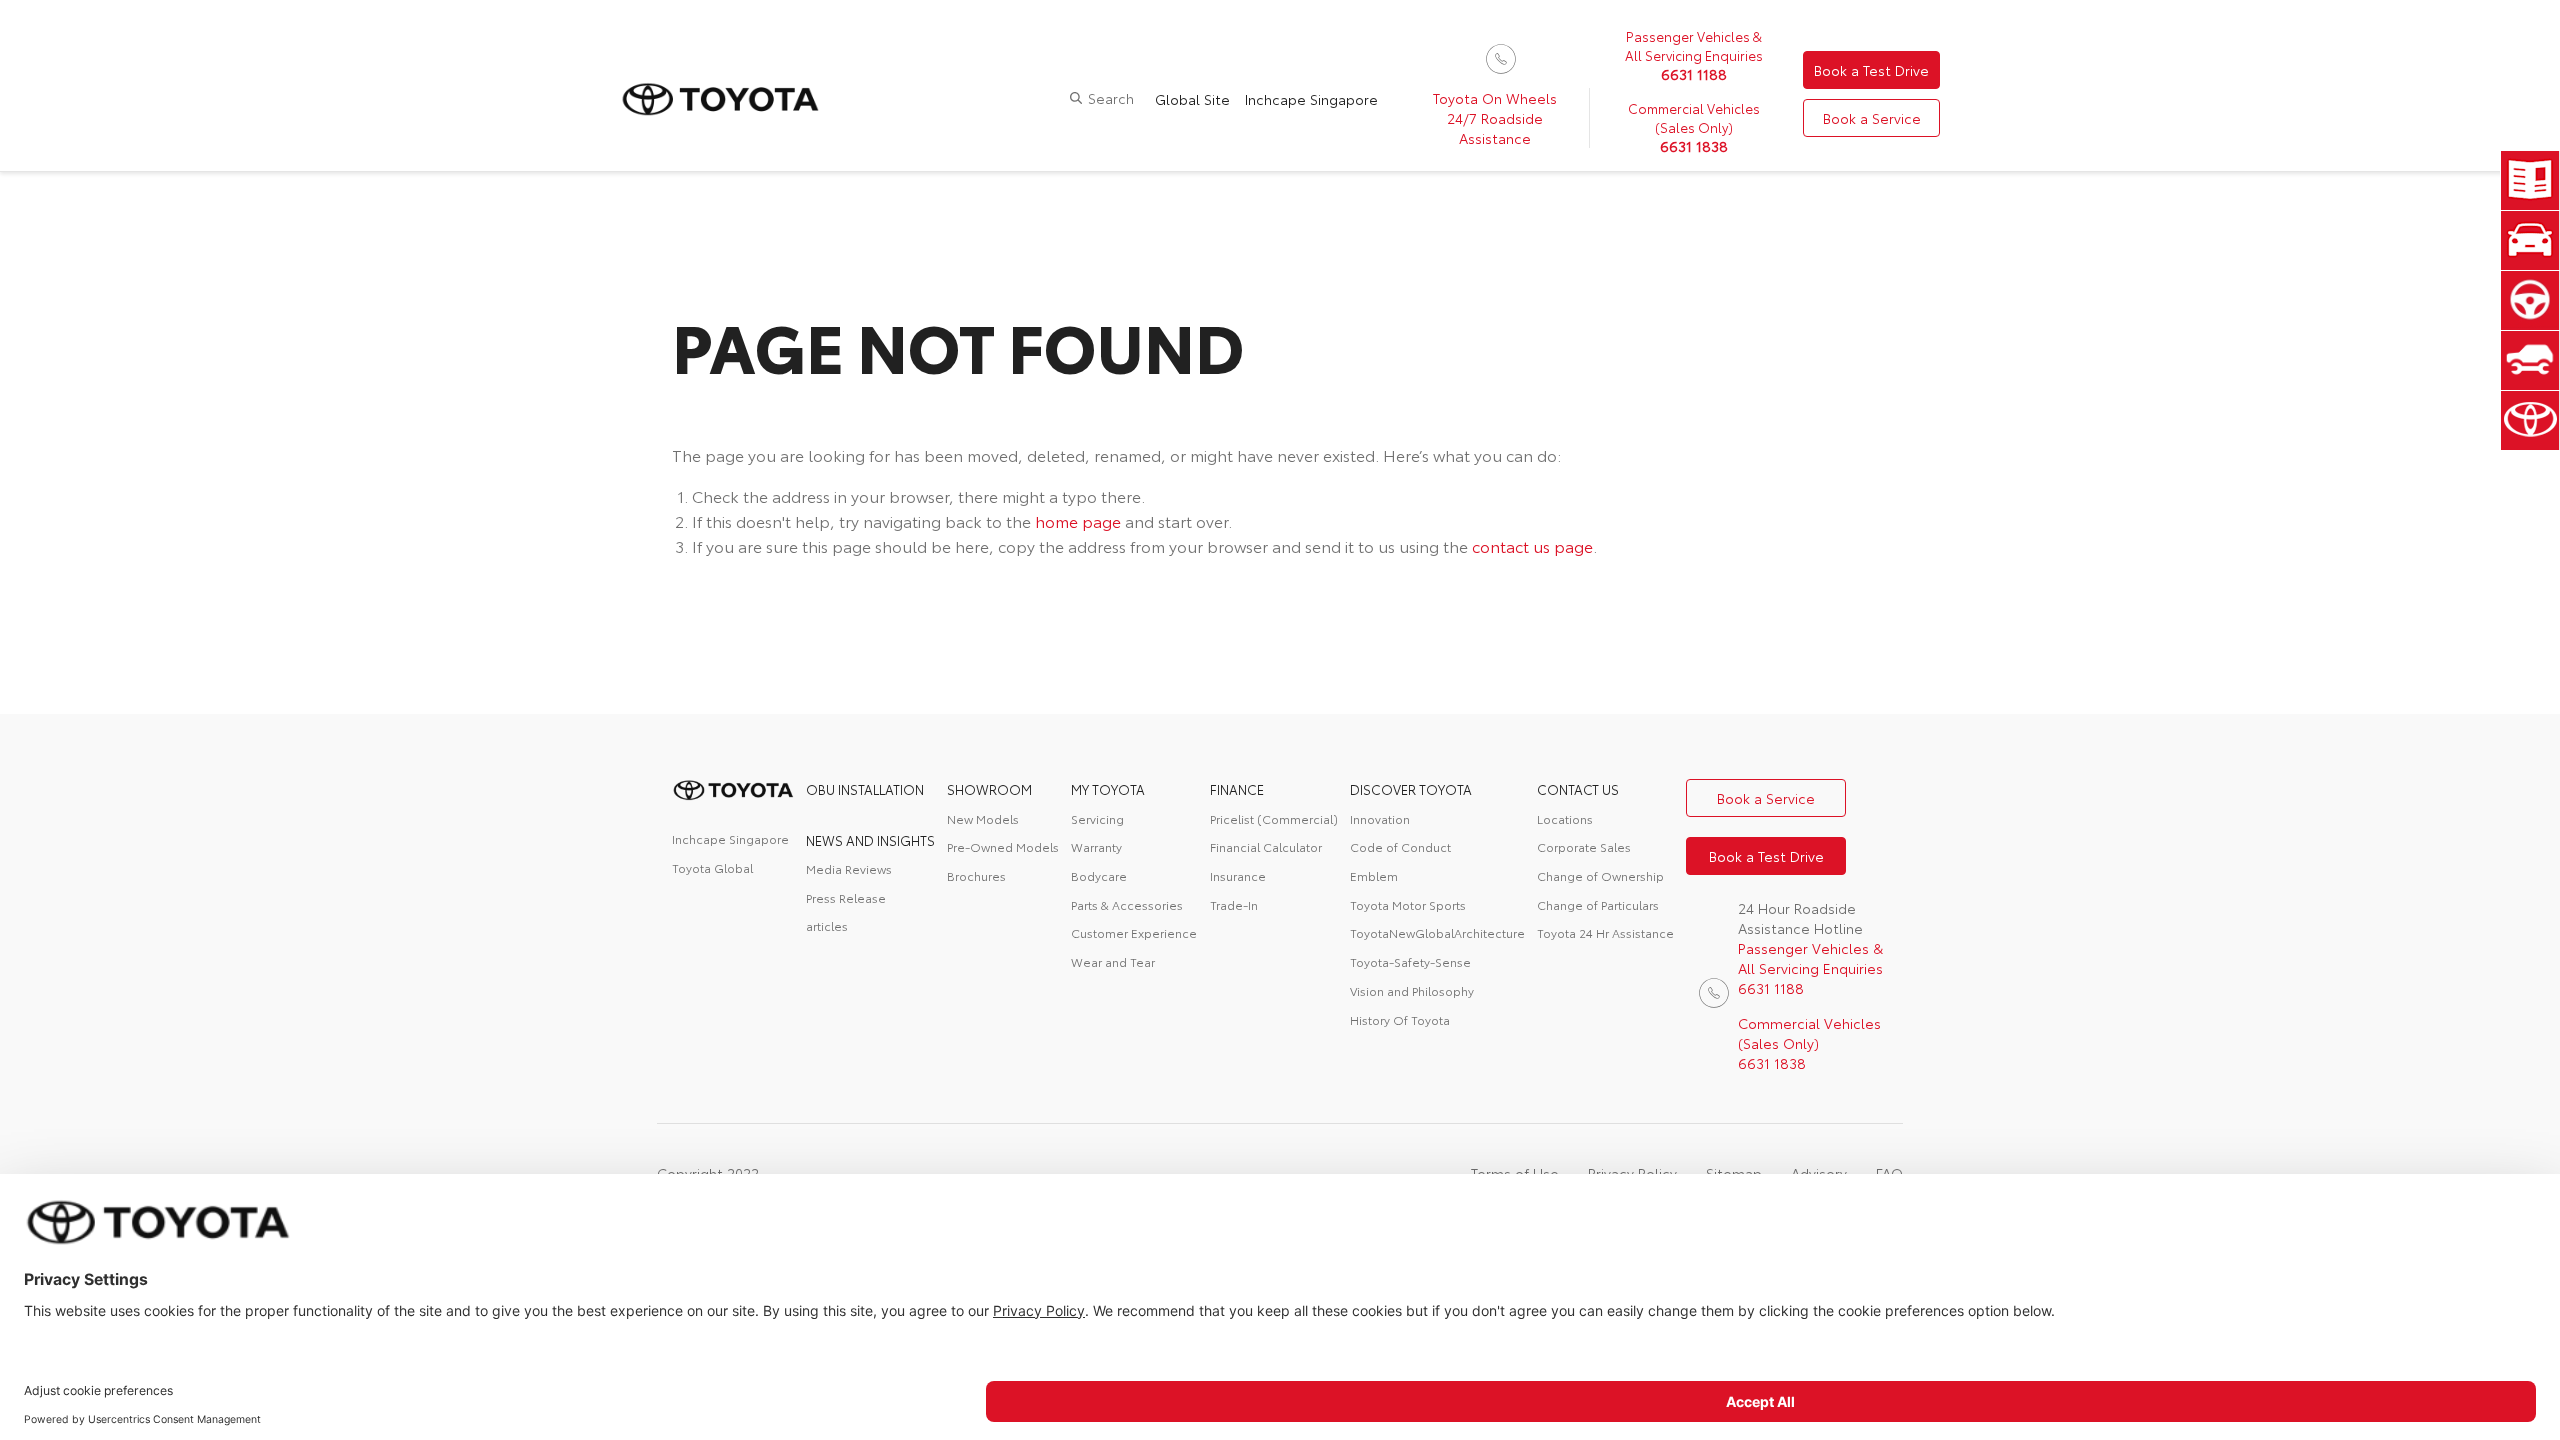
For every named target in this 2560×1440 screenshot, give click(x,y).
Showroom (989, 789)
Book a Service (1872, 118)
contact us (1578, 789)
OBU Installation (865, 789)
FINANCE (1237, 789)
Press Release (846, 897)
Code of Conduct (1400, 846)
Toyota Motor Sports (1408, 904)
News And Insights (870, 840)
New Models (983, 818)
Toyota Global (712, 867)
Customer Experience (1134, 932)
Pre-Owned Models (1003, 846)
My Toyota (1108, 789)
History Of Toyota (1400, 1019)
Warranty (1096, 846)
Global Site (1192, 99)
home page (1078, 520)
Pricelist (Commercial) (1274, 818)
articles (827, 925)
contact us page (1532, 545)
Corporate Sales (1584, 846)
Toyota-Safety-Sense (1410, 961)
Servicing (1097, 818)
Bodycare (1099, 875)
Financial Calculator (1266, 846)
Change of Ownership (1600, 875)
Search (1111, 98)
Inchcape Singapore (1311, 99)
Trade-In (1234, 904)
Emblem (1374, 875)
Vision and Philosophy (1412, 990)
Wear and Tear (1113, 961)
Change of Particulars (1598, 904)
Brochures (976, 875)
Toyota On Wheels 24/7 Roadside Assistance (1495, 118)
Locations (1565, 818)
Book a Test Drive (1871, 70)
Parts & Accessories (1127, 904)
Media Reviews (849, 868)
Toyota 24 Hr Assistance (1605, 932)
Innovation (1380, 818)
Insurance (1238, 875)
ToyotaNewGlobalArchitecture (1437, 932)
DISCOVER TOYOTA (1411, 789)
